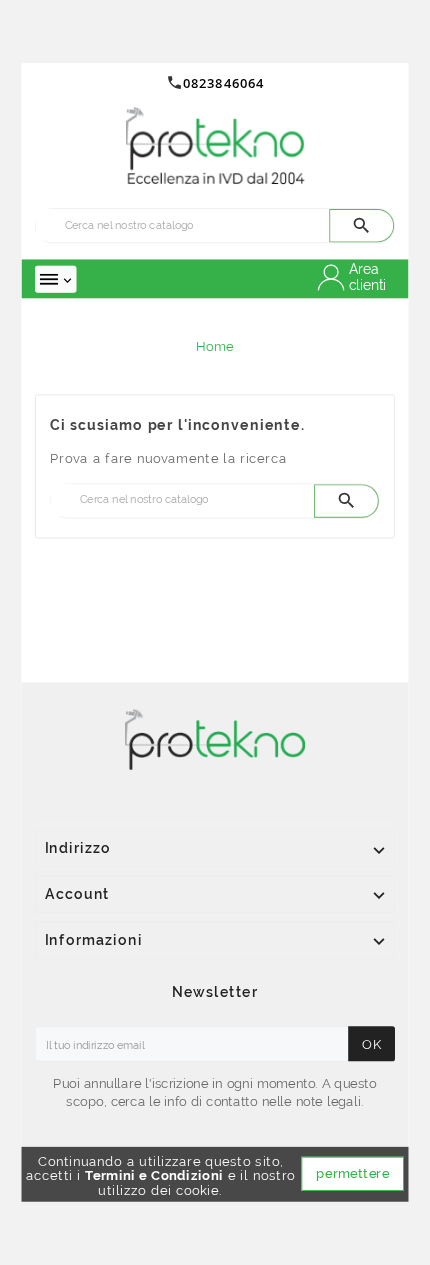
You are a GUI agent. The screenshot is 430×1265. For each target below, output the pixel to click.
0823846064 (223, 82)
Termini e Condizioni (154, 1175)
